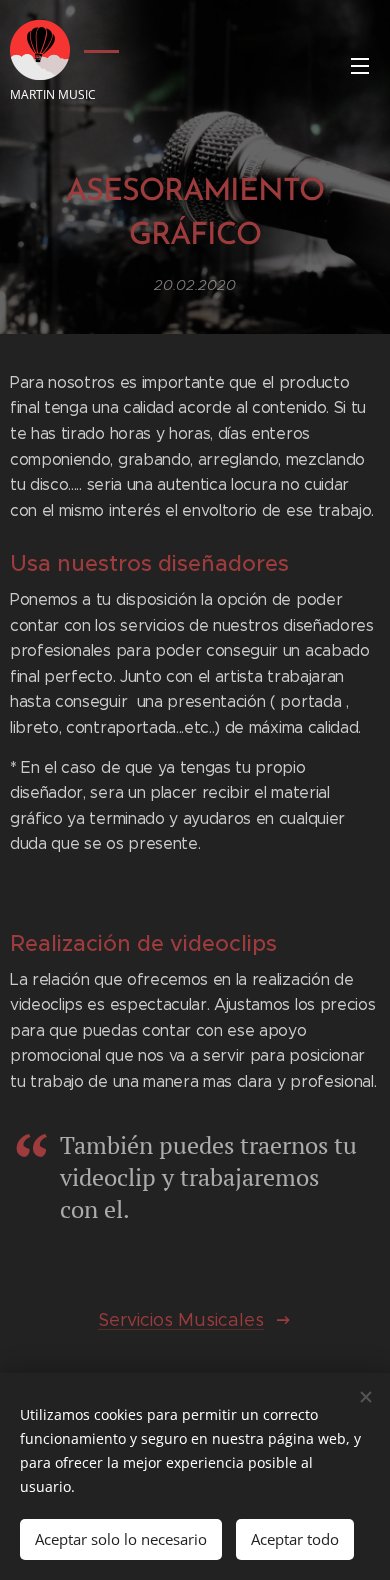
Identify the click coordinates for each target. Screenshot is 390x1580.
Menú (360, 65)
